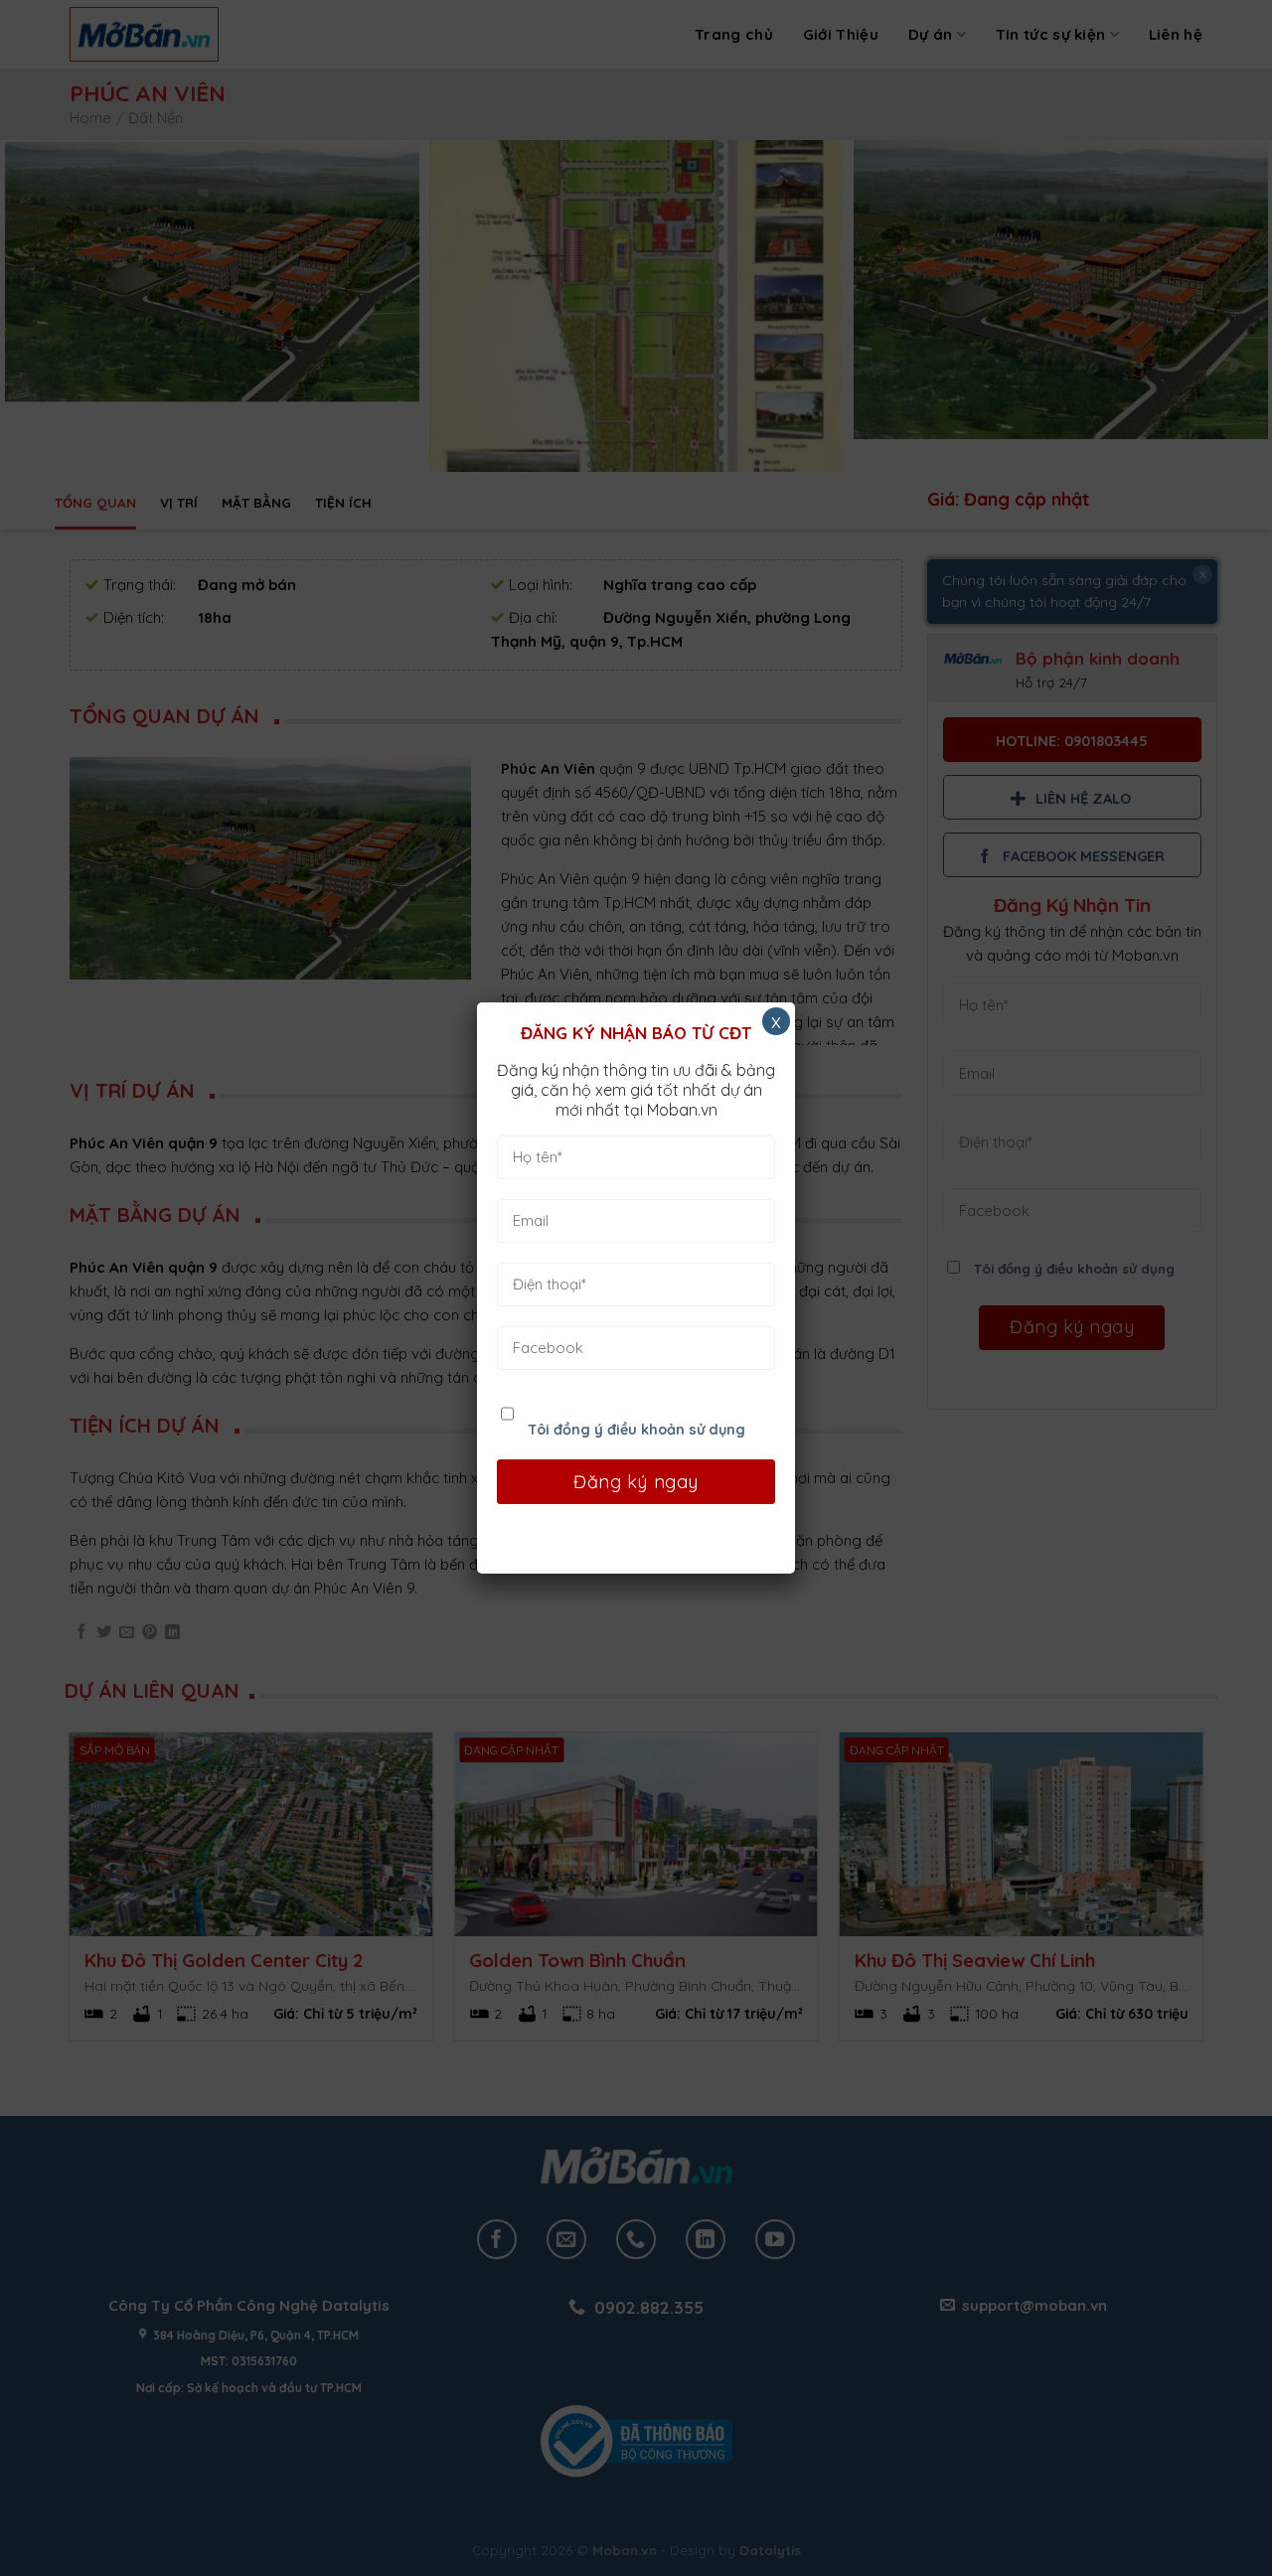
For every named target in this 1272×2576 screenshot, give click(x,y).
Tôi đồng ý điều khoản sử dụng (636, 1430)
